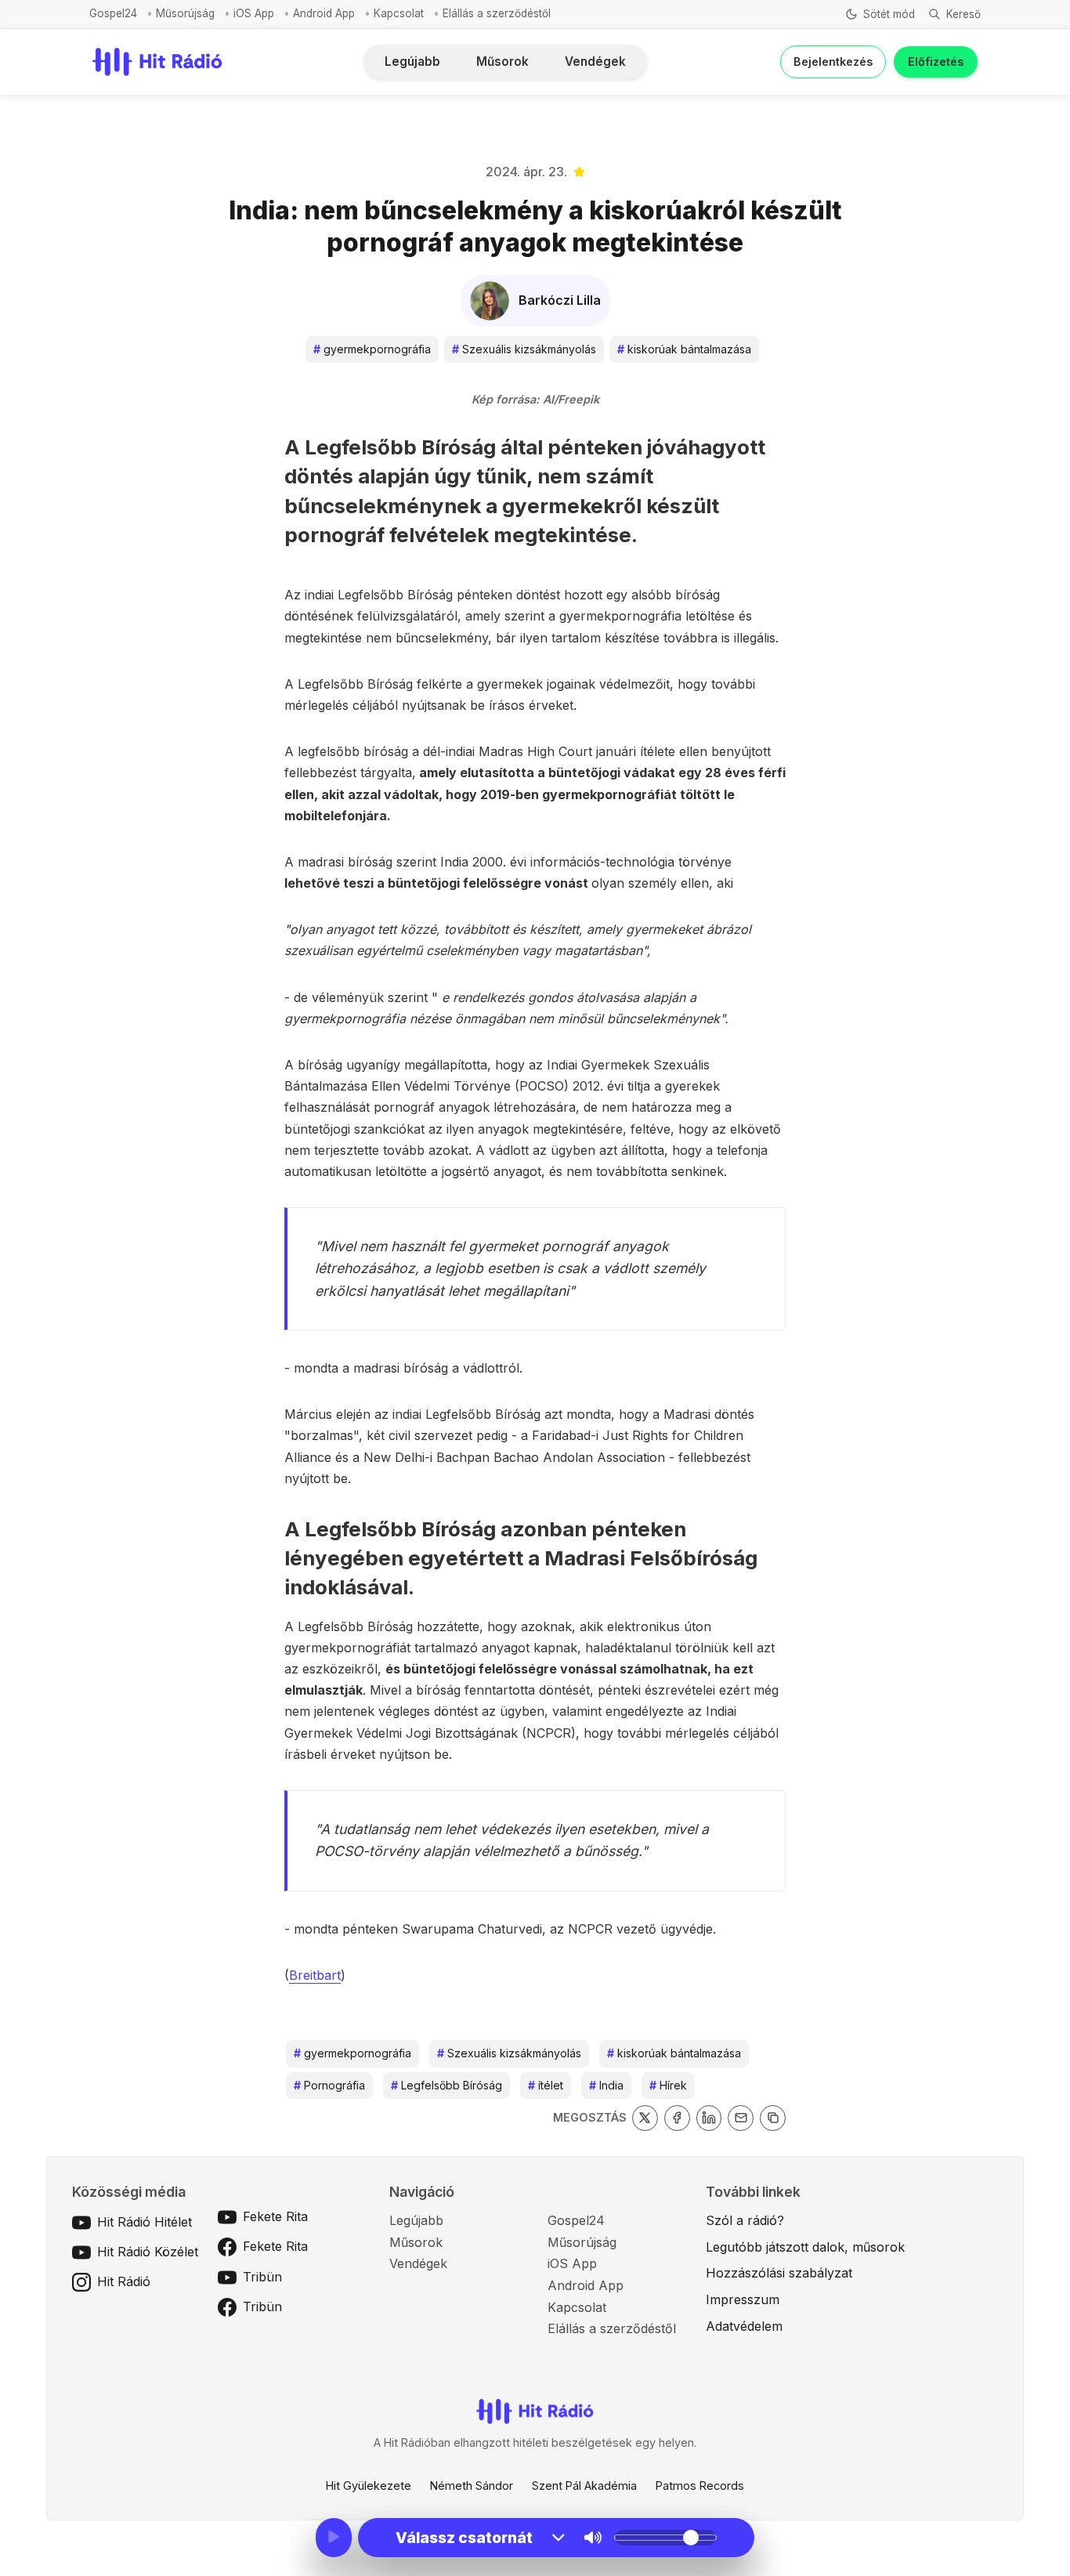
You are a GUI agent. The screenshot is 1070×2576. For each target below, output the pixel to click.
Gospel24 (113, 13)
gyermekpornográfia (372, 349)
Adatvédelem (744, 2326)
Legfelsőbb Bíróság (446, 2085)
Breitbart (315, 1975)
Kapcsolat (399, 13)
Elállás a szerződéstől (497, 13)
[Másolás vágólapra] (773, 2118)
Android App (324, 13)
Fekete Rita (275, 2216)
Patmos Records (700, 2486)
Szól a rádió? (745, 2220)
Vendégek (595, 62)
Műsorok (502, 62)
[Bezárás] (753, 96)
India (606, 2085)
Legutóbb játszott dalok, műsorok (805, 2247)
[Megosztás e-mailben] (741, 2118)
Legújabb (412, 62)
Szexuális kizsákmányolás (524, 349)
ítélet (546, 2085)
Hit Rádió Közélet (148, 2252)
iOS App (254, 13)
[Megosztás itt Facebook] (677, 2118)
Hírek (668, 2085)
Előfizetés (936, 62)
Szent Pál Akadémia (584, 2486)
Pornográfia (329, 2085)
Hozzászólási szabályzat (779, 2273)
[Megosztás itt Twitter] (645, 2118)
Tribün (262, 2277)
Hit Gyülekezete (369, 2486)
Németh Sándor (472, 2486)
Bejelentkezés (833, 62)
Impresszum (743, 2299)
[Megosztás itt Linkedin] (709, 2118)
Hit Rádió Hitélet (145, 2222)
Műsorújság (185, 13)
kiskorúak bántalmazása (684, 349)
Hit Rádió (124, 2281)
